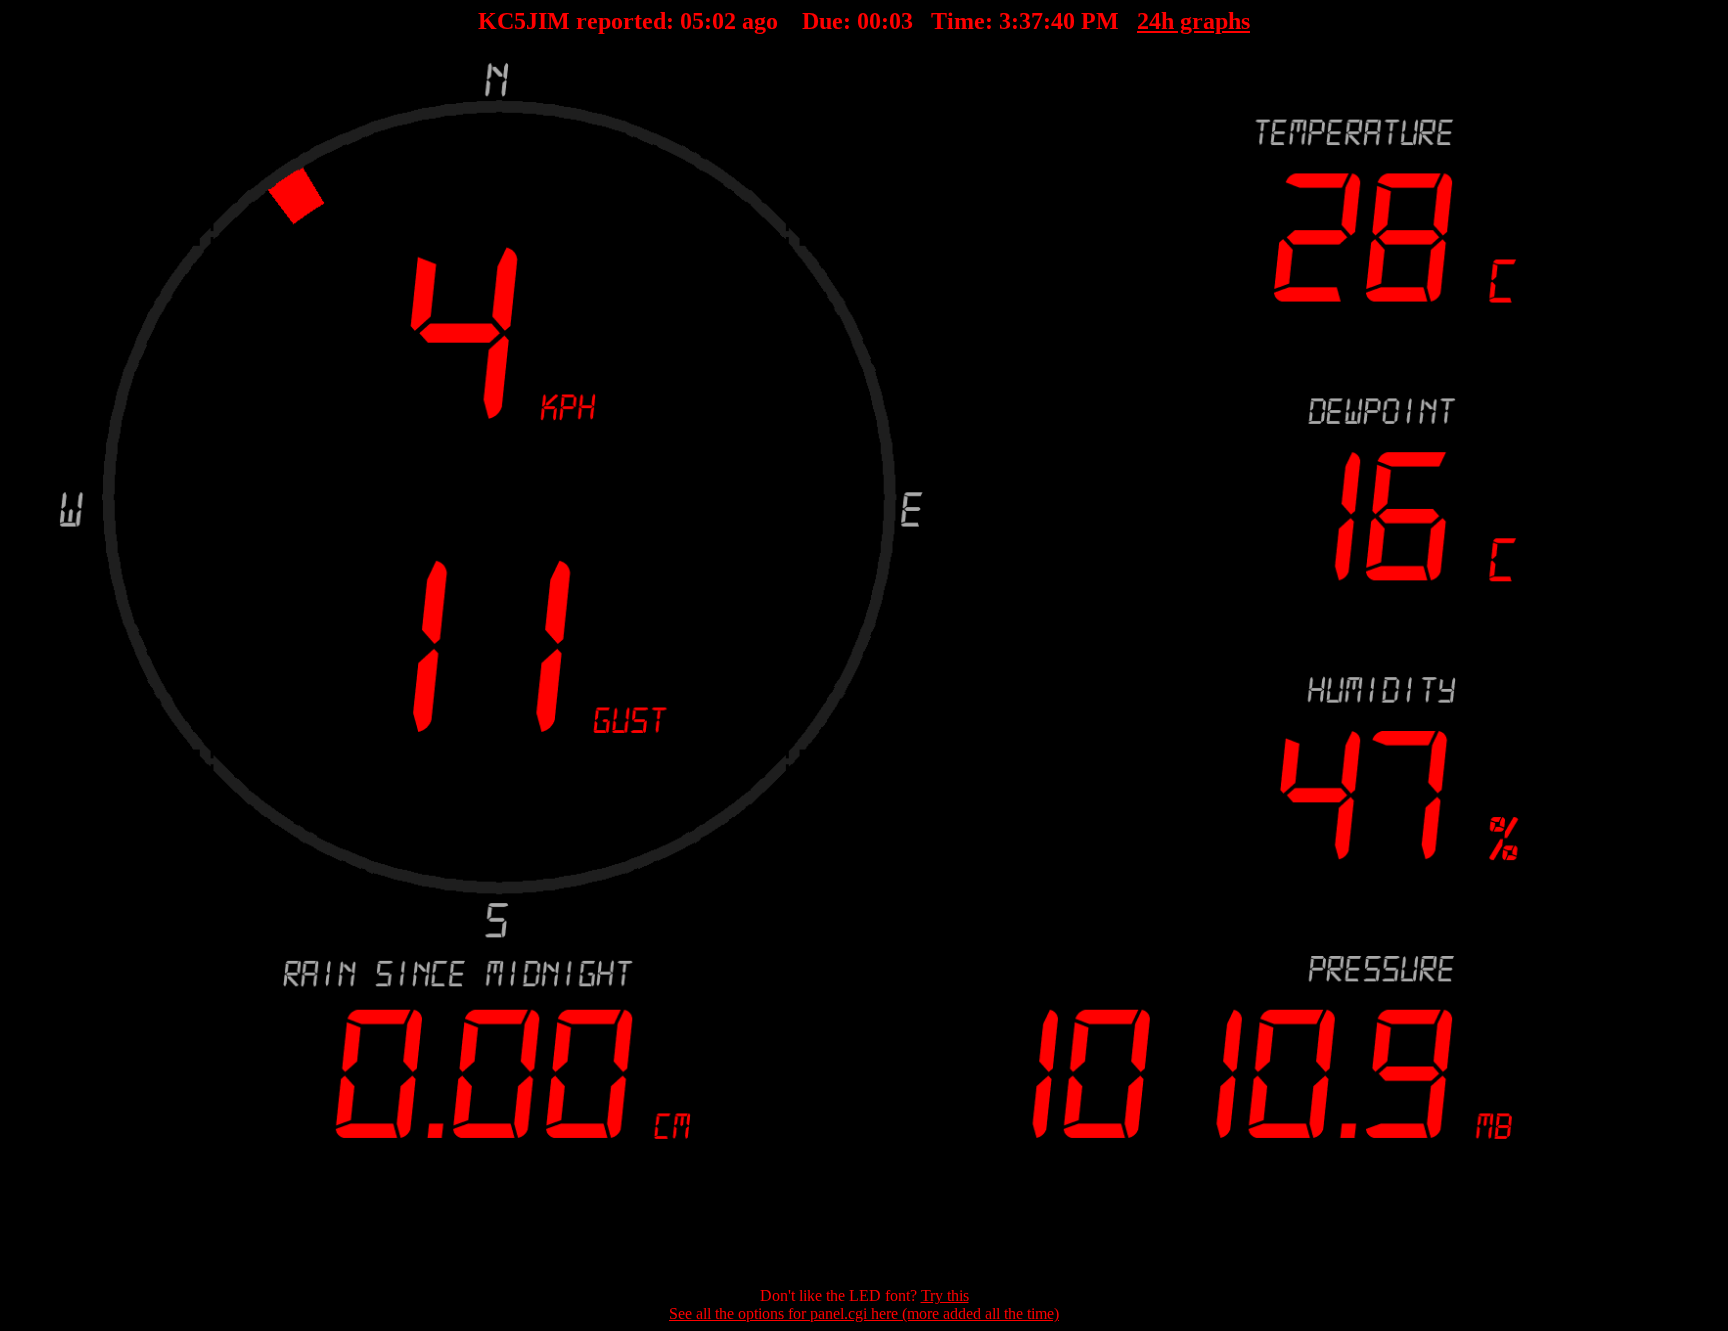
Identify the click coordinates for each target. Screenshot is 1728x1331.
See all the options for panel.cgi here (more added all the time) (864, 1313)
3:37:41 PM (1059, 21)
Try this (945, 1295)
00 (869, 21)
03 (724, 21)
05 (692, 21)
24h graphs (1193, 21)
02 (901, 21)
